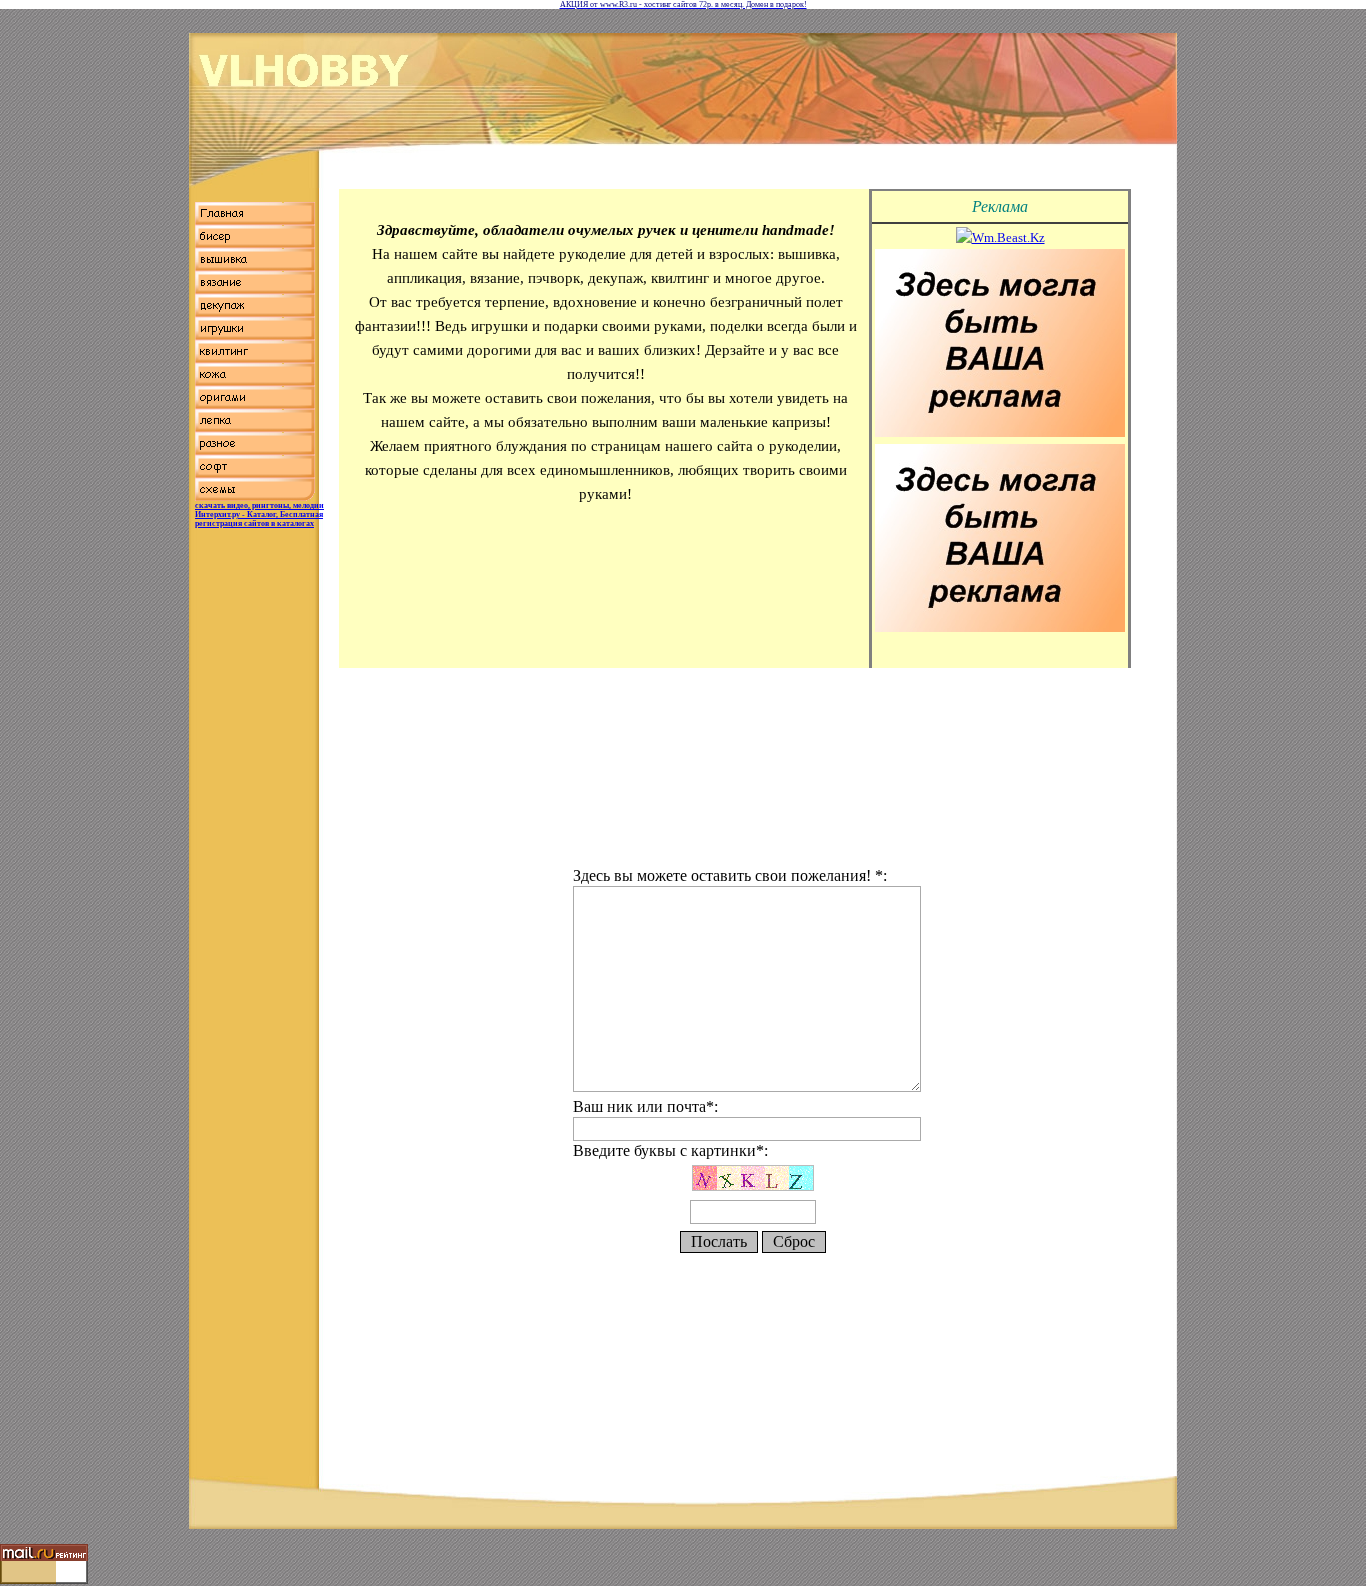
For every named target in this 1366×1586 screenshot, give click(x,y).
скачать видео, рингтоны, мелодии (259, 505)
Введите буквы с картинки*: (670, 1150)
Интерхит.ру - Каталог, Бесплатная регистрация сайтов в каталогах (259, 519)
